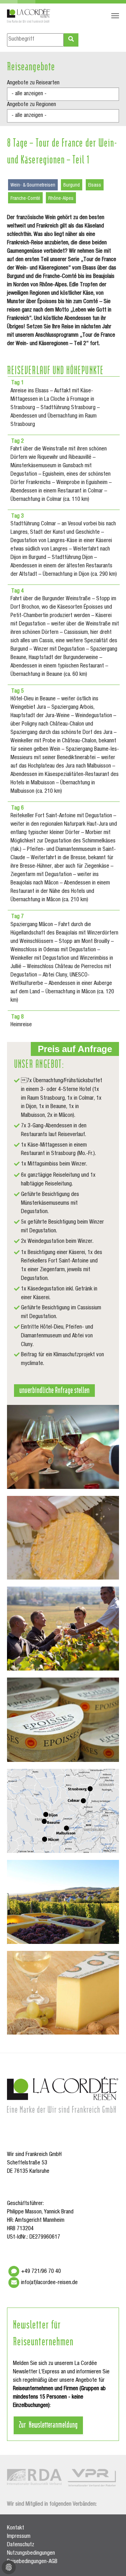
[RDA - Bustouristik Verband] (34, 2477)
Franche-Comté (25, 199)
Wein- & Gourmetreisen (33, 185)
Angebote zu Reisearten (33, 83)
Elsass (95, 185)
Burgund (72, 185)
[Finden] (71, 40)
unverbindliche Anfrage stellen (54, 1389)
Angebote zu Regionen (31, 105)
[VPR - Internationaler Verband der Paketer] (92, 2478)
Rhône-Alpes (61, 199)
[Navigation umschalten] (115, 16)
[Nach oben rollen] (111, 2561)
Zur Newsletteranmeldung (48, 2424)
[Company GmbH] (29, 16)
